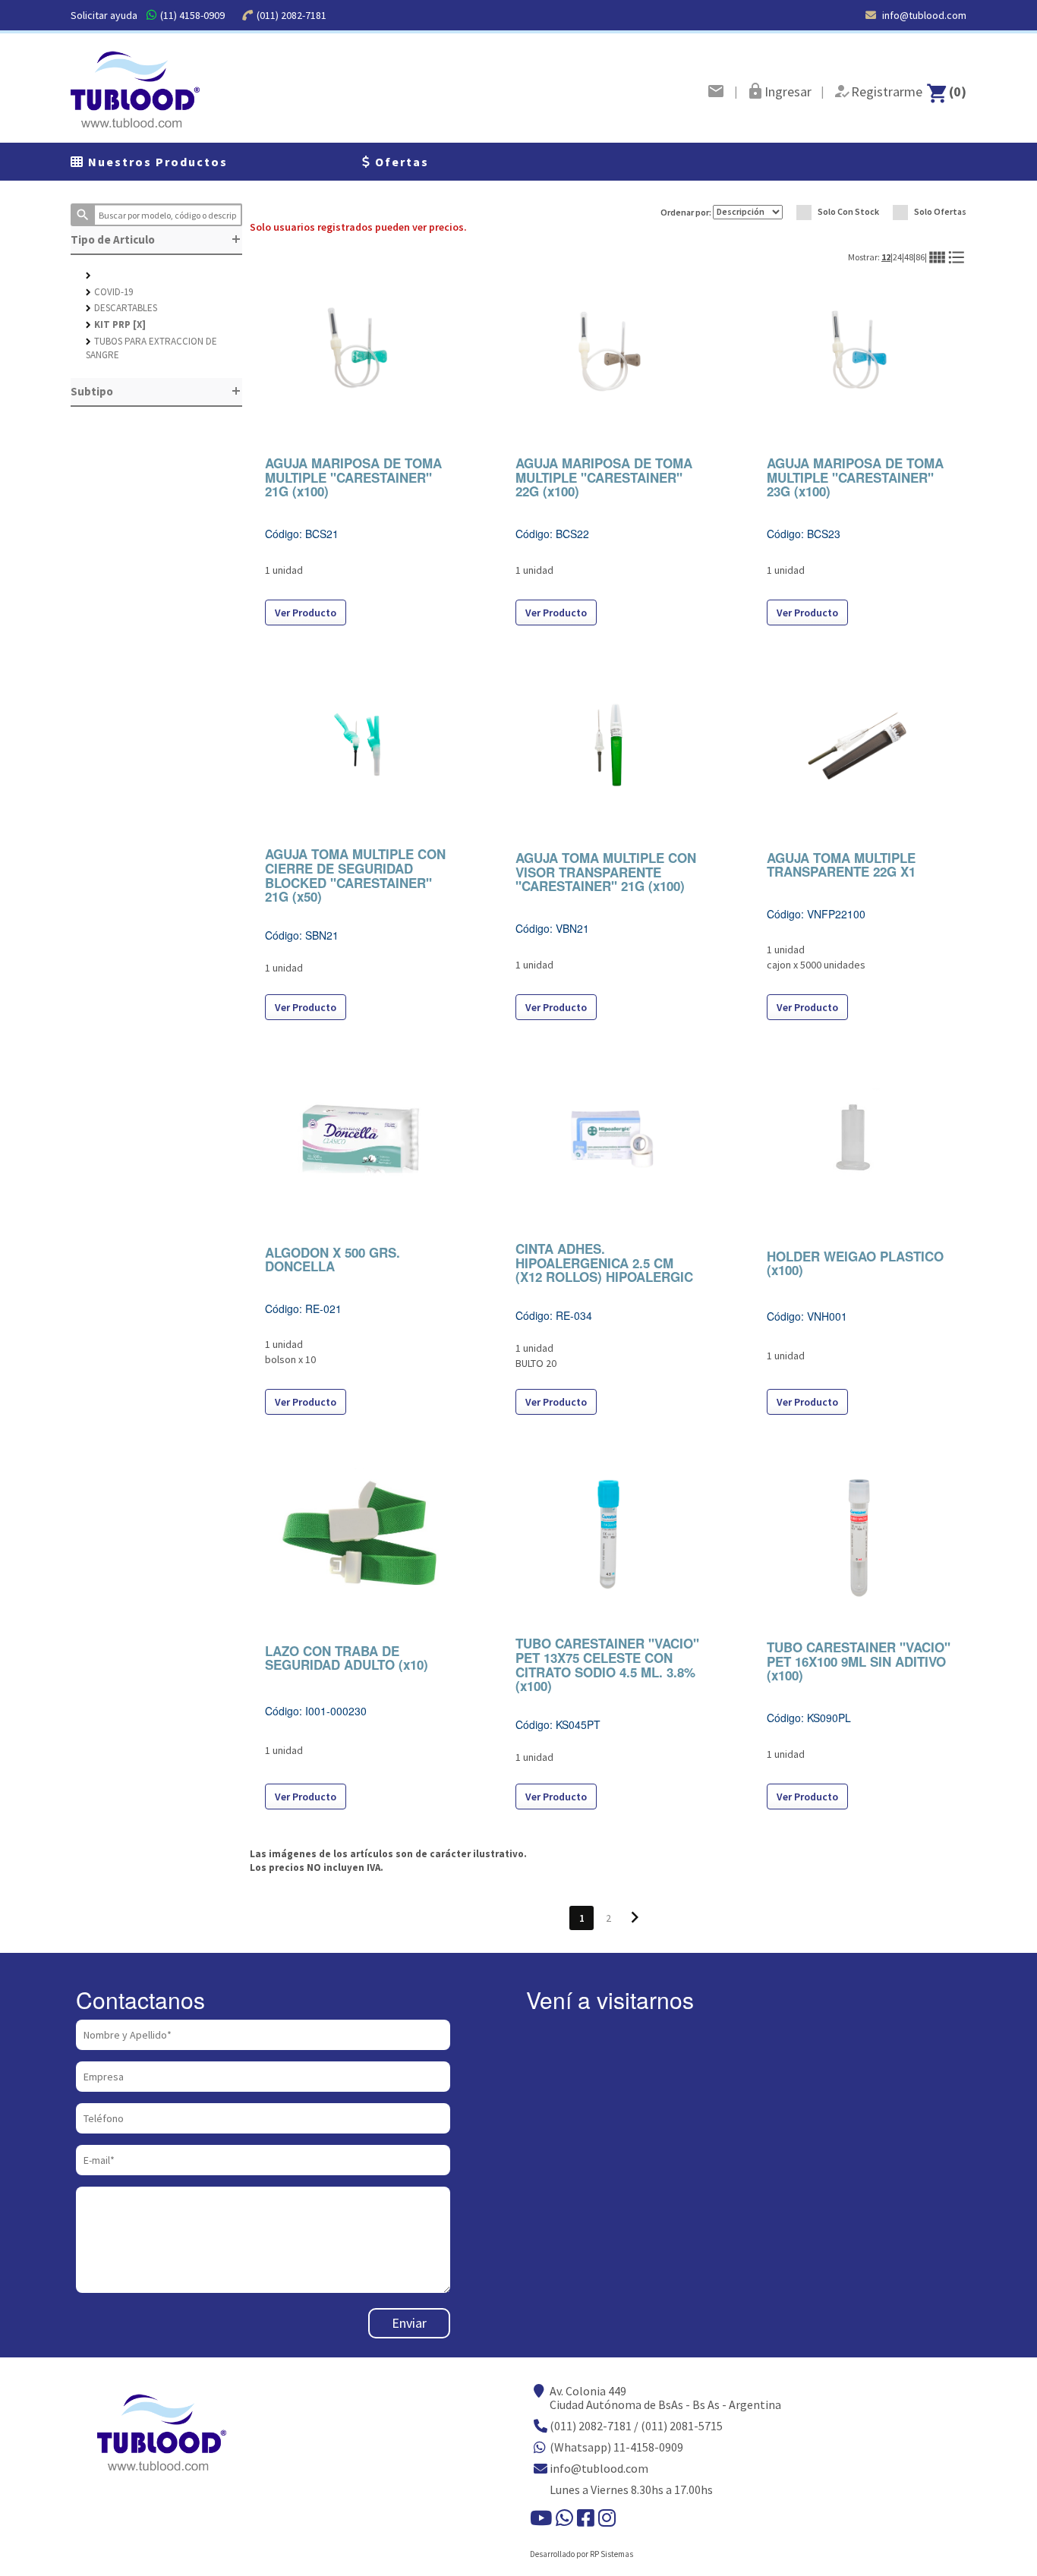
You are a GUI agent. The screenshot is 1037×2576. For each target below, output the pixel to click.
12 (886, 257)
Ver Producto (306, 613)
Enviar (409, 2323)
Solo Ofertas (940, 211)
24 (897, 257)
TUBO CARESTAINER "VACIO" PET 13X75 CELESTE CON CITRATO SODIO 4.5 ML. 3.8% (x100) (607, 1664)
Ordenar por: (687, 211)
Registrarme (887, 91)
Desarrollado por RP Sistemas (582, 2554)
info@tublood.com (923, 15)
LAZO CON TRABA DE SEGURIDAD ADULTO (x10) (347, 1658)
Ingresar (788, 91)
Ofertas (400, 162)
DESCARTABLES (121, 308)
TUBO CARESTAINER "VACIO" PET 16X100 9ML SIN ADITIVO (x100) (859, 1661)
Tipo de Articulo (156, 239)
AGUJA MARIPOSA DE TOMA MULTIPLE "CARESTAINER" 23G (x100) (855, 477)
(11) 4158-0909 (192, 15)
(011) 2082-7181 (292, 15)
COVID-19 (109, 292)
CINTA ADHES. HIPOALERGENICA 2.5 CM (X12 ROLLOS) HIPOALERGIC (604, 1263)
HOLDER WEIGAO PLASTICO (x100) (855, 1263)
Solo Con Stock (848, 211)
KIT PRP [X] (116, 324)
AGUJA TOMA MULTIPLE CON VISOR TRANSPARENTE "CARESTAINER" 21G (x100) (606, 872)
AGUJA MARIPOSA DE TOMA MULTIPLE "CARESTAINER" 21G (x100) (353, 477)
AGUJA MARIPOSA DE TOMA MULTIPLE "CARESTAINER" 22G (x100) (604, 477)
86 (920, 257)
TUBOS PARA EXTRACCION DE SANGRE (151, 348)
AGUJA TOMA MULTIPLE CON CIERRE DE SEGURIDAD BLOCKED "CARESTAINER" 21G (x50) (355, 875)
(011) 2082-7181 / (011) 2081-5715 (636, 2426)
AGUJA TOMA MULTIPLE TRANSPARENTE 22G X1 (841, 865)
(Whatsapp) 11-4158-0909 (616, 2447)
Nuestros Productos (156, 162)
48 (909, 257)
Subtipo (156, 391)
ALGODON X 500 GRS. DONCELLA (333, 1260)
